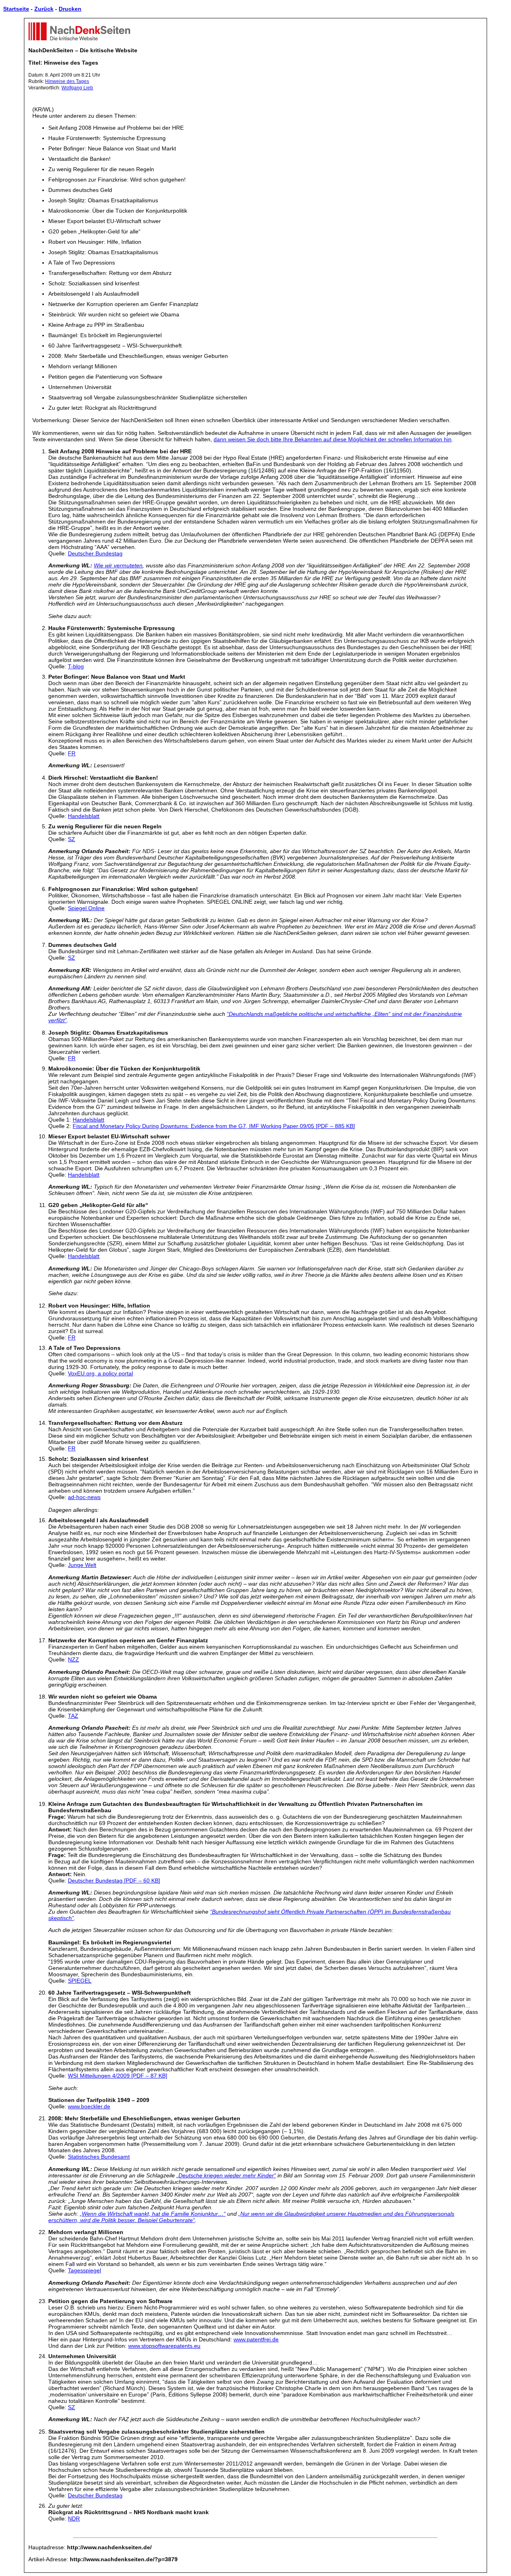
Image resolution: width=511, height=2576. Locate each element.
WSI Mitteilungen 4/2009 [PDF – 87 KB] (118, 2076)
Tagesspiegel (84, 2270)
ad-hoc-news (84, 1497)
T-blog (76, 666)
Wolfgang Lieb (77, 88)
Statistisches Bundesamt (99, 2157)
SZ (71, 839)
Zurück (44, 9)
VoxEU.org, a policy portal (100, 1373)
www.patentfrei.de (256, 2339)
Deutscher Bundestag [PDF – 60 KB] (114, 1881)
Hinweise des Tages (67, 81)
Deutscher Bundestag (95, 553)
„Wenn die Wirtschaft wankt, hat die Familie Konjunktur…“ (153, 2214)
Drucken (70, 9)
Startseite (16, 9)
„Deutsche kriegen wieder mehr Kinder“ (226, 2175)
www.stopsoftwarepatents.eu (164, 2346)
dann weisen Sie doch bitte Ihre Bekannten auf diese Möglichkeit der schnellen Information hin (333, 439)
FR (72, 753)
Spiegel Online (86, 908)
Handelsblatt (84, 816)
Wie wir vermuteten (118, 565)
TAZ (73, 1716)
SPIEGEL (80, 1981)
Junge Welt (82, 1565)
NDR (74, 2519)
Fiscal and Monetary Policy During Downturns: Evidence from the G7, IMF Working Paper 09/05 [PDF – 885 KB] (214, 1126)
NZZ (73, 1659)
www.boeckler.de (89, 2106)
